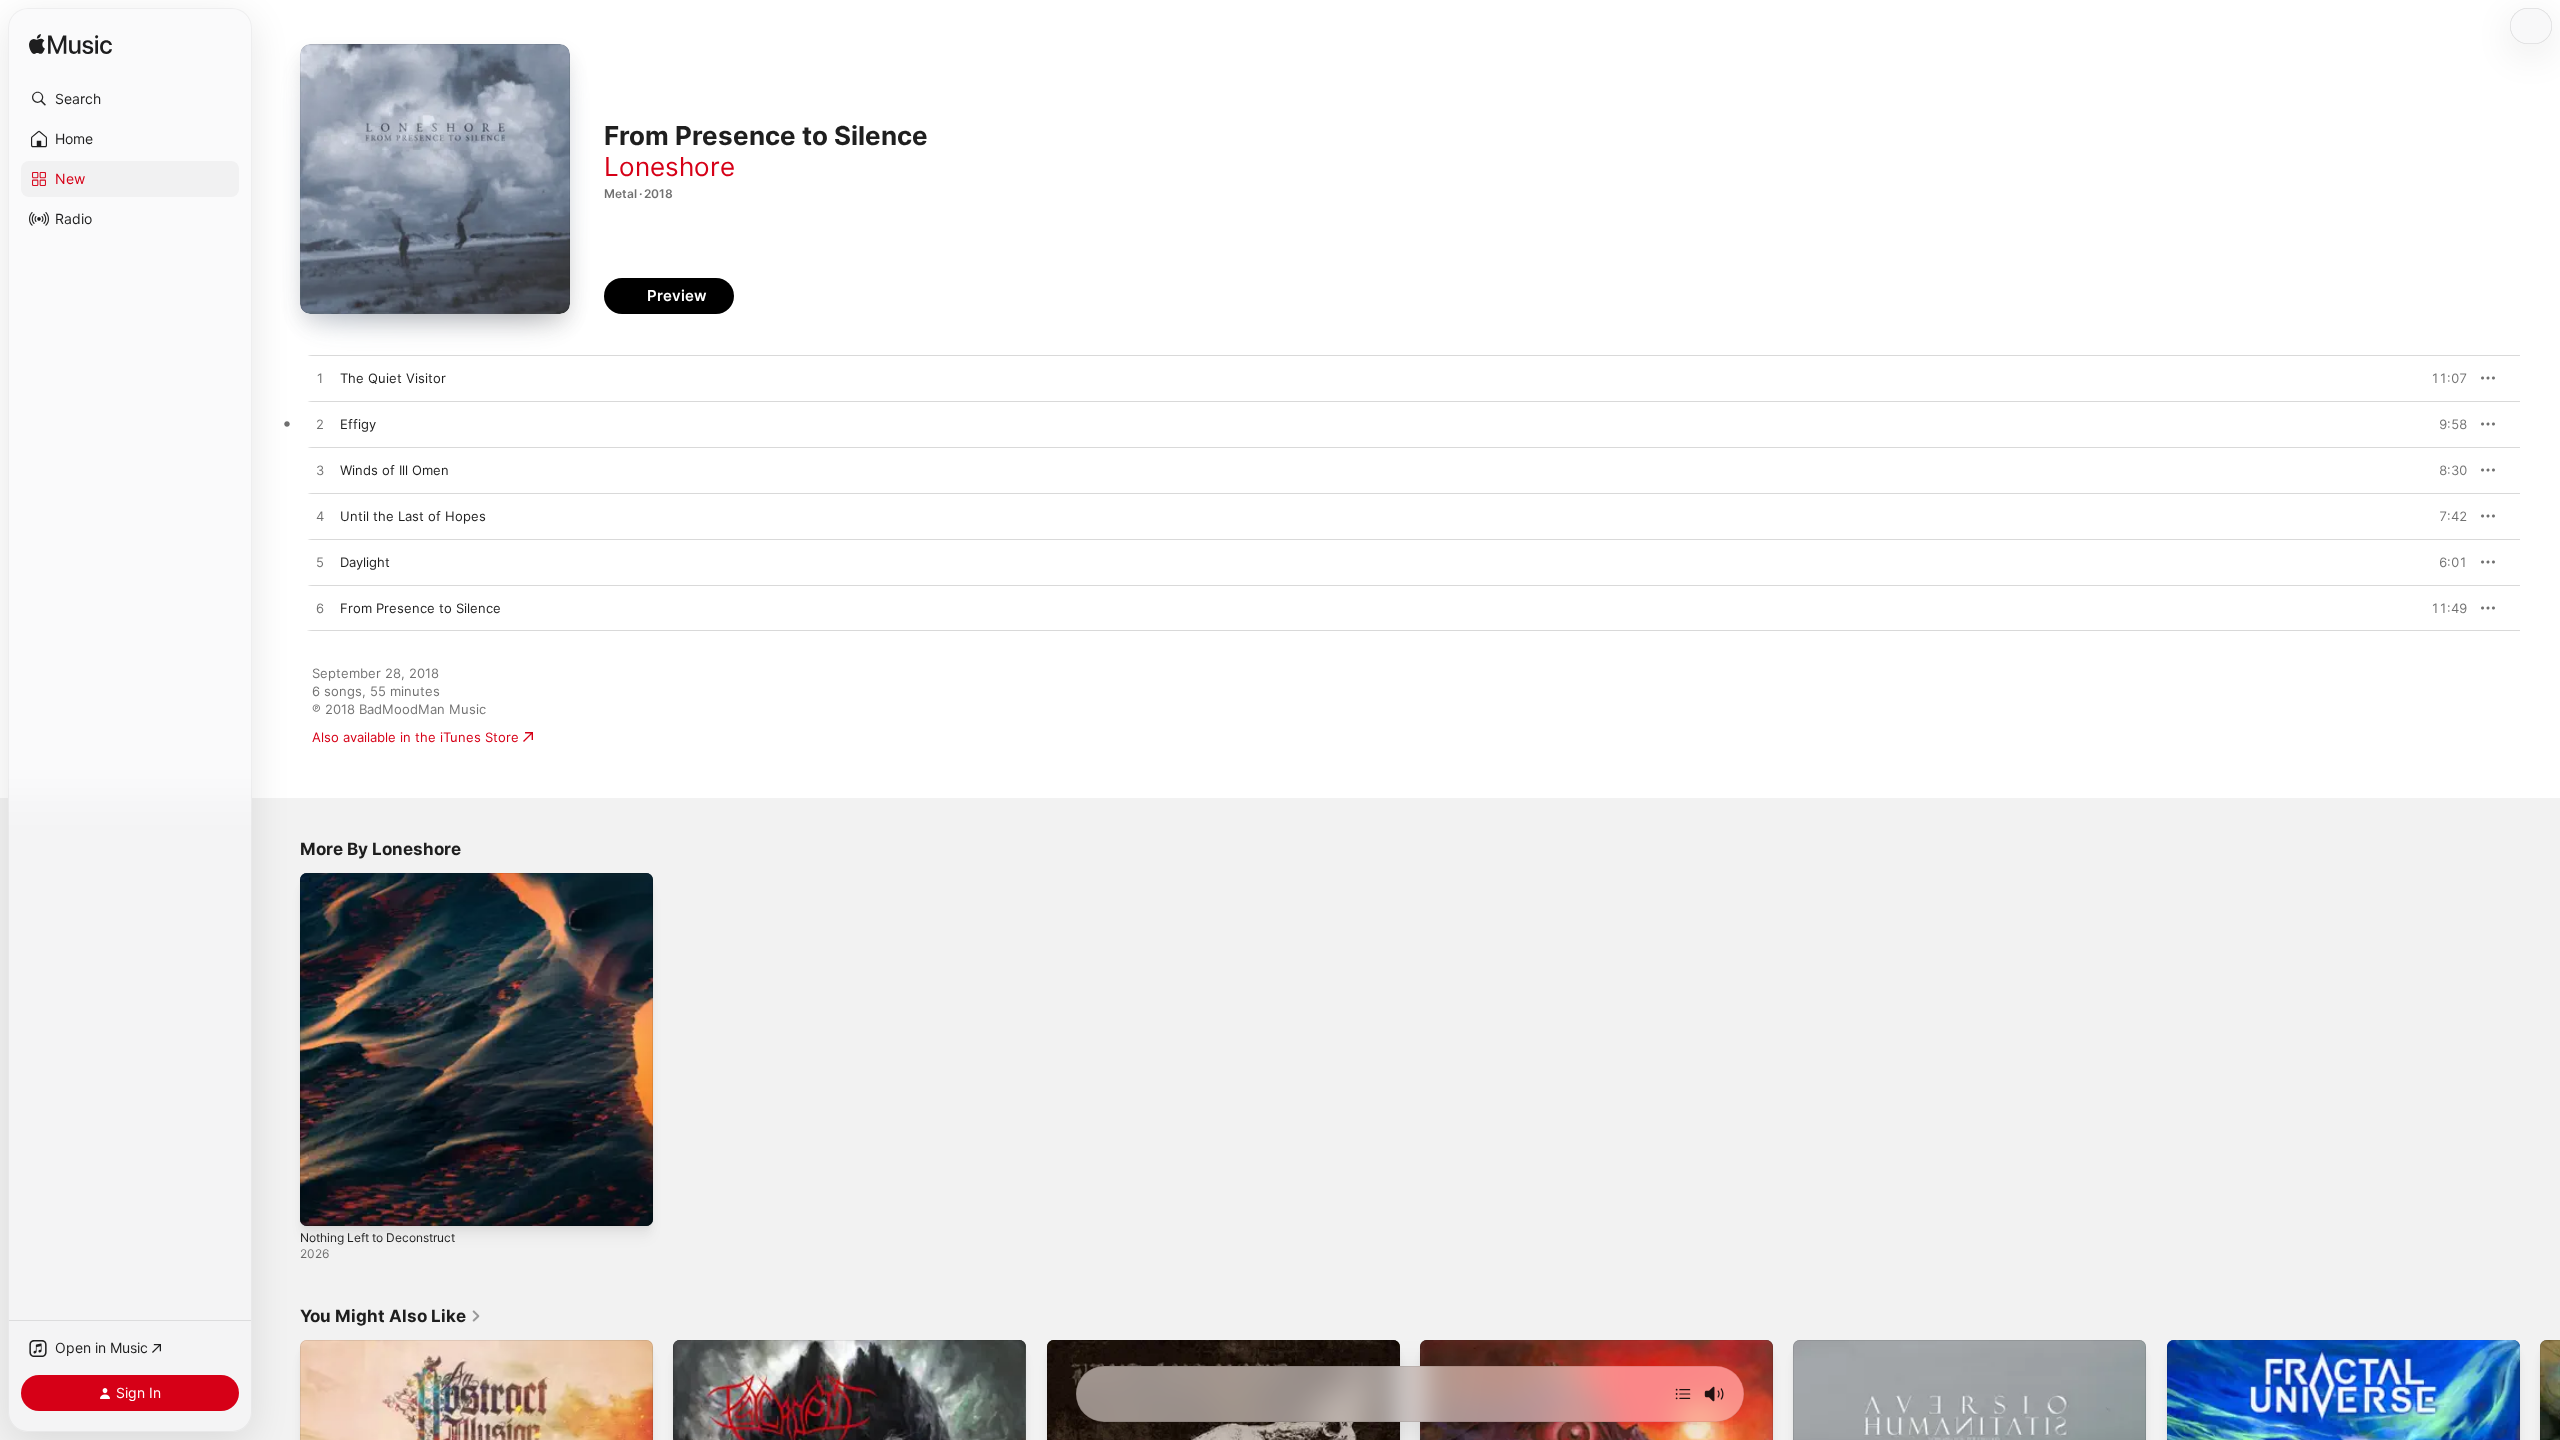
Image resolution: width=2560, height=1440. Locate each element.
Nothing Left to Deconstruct (388, 881)
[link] (391, 1316)
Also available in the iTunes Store (415, 737)
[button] (130, 99)
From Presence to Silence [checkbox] (420, 608)
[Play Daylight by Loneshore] (320, 563)
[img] (70, 45)
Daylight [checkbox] (365, 562)
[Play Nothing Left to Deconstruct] (325, 1201)
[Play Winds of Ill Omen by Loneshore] (320, 471)
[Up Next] (1683, 1394)
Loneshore (669, 166)
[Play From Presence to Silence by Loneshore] (320, 609)
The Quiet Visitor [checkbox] (393, 378)
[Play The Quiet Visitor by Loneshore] (320, 379)
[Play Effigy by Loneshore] (320, 425)
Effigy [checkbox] (358, 424)
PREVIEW (2445, 378)
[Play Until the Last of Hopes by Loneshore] (320, 517)
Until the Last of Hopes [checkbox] (413, 516)
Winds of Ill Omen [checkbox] (394, 470)
